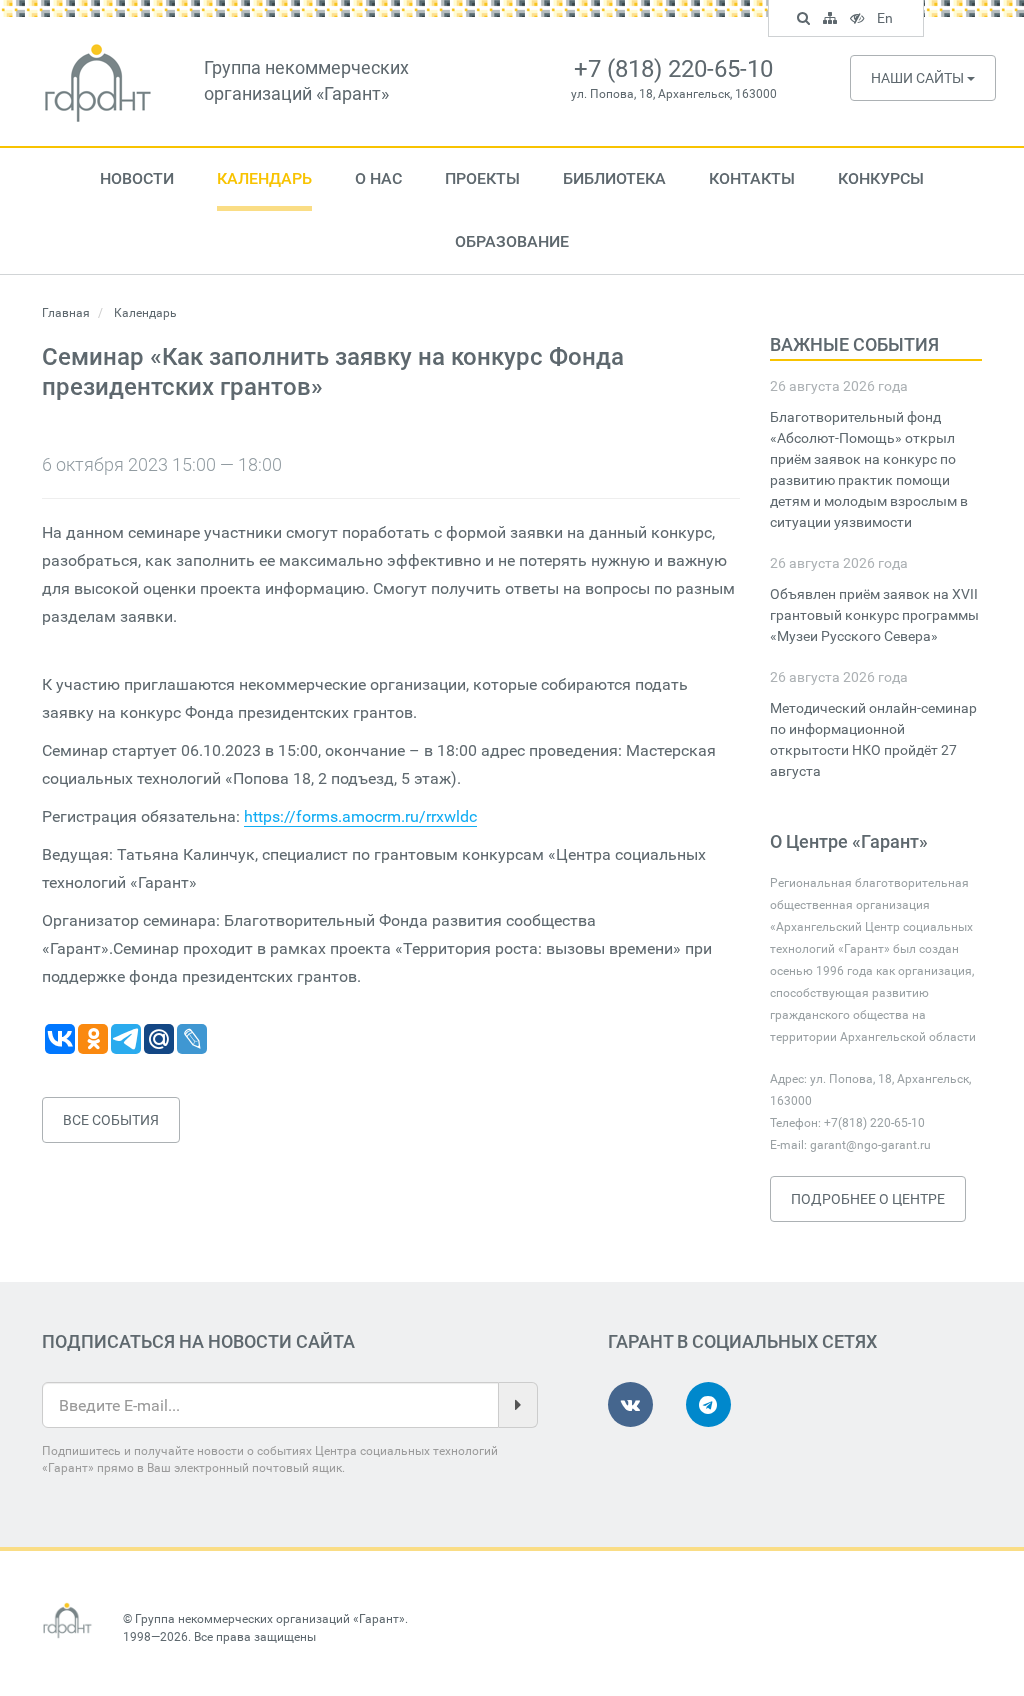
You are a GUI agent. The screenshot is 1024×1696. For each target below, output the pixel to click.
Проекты (482, 178)
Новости (137, 178)
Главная (66, 313)
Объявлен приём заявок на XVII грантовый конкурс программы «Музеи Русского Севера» (874, 615)
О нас (378, 178)
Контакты (752, 178)
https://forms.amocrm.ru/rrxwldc (360, 816)
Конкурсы (881, 178)
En (887, 21)
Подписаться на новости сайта (198, 1341)
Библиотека (614, 178)
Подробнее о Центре (868, 1199)
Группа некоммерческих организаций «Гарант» (270, 1619)
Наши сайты (919, 78)
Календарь (264, 178)
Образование (512, 241)
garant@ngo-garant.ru (870, 1145)
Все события (111, 1120)
